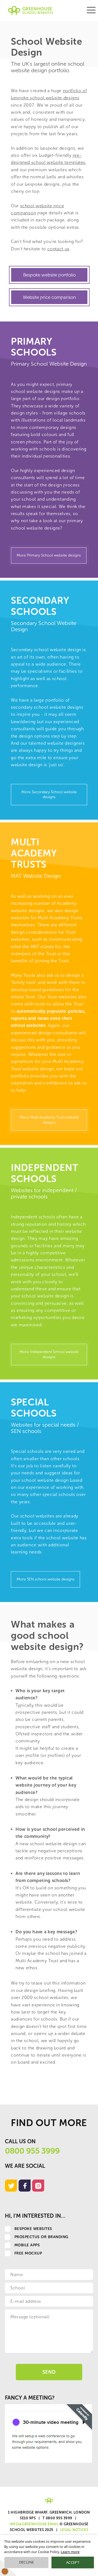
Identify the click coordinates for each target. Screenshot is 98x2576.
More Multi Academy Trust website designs (49, 1120)
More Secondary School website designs (49, 794)
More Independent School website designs (49, 1354)
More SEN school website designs (45, 1579)
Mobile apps (27, 2245)
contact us (58, 249)
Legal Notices (74, 2530)
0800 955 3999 (32, 2151)
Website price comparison (49, 297)
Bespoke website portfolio (49, 275)
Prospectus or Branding (42, 2237)
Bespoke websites (33, 2229)
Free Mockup (28, 2253)
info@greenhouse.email (34, 2524)
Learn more (70, 2552)
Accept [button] (73, 2562)
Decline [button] (27, 2562)
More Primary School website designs (49, 555)
